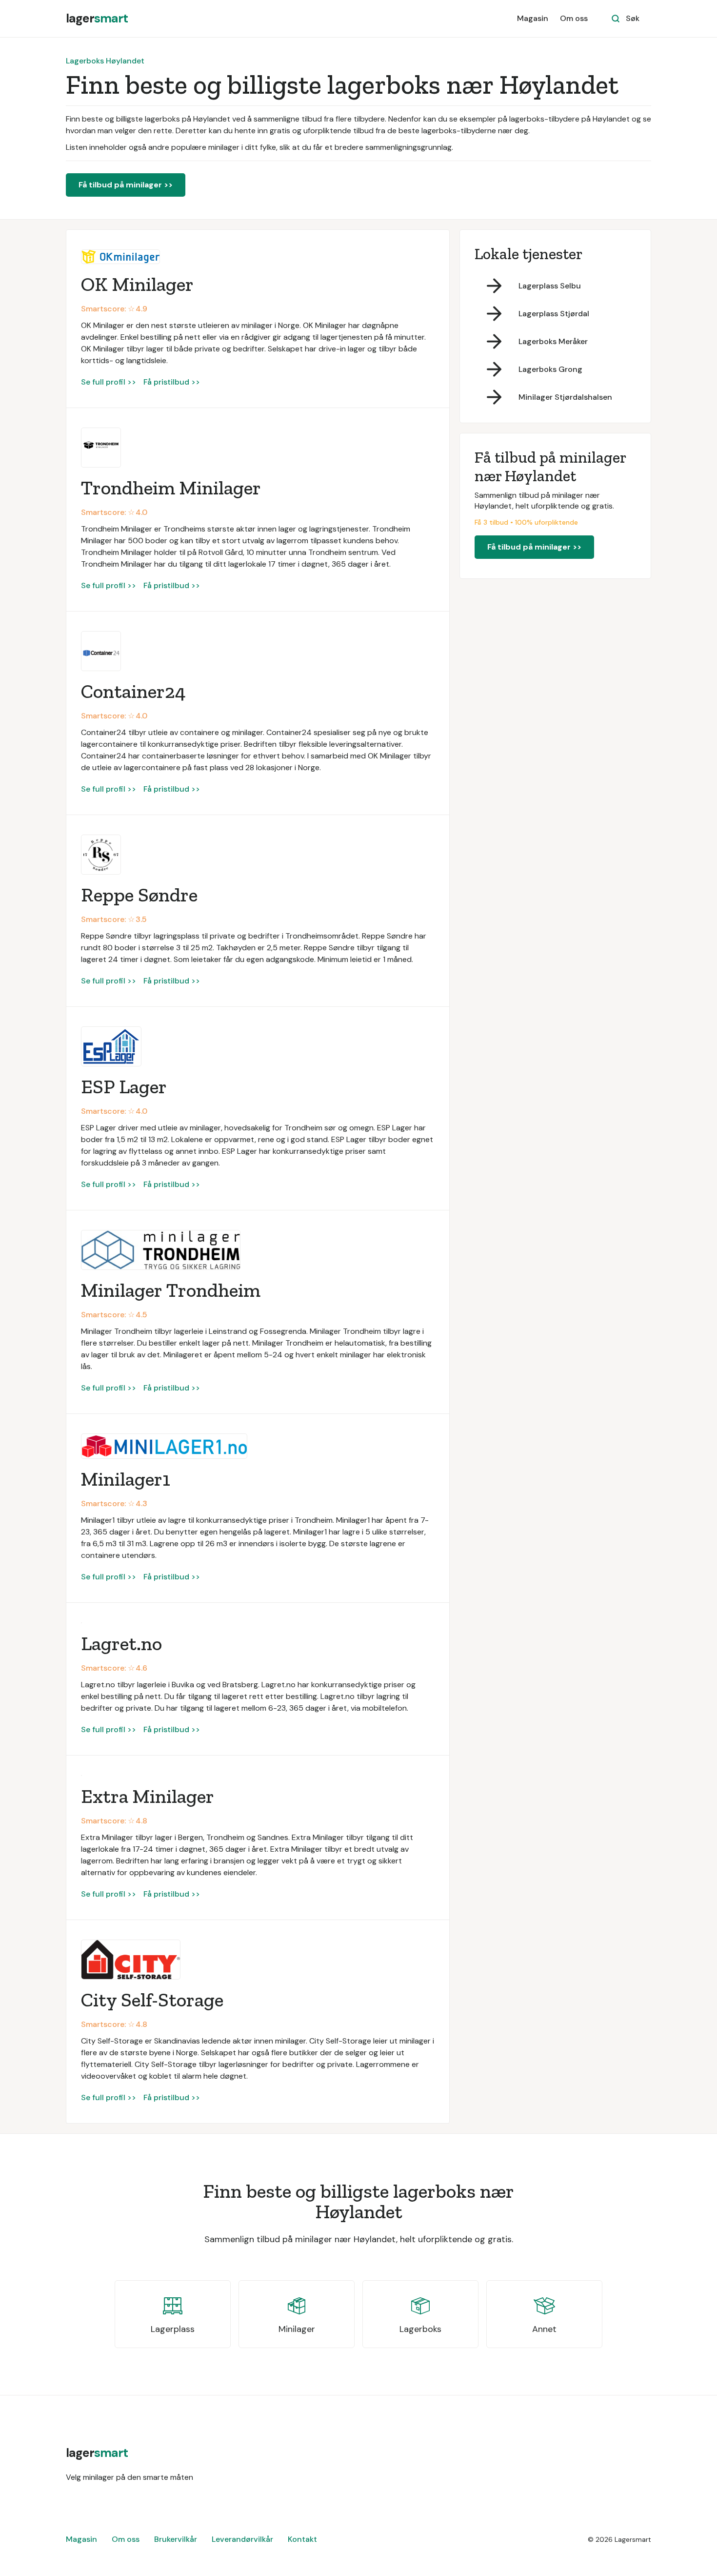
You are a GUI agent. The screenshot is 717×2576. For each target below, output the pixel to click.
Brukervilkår (176, 2539)
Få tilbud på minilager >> (126, 185)
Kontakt (302, 2539)
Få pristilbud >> (172, 382)
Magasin (533, 18)
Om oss (574, 18)
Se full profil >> (109, 382)
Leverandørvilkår (242, 2539)
